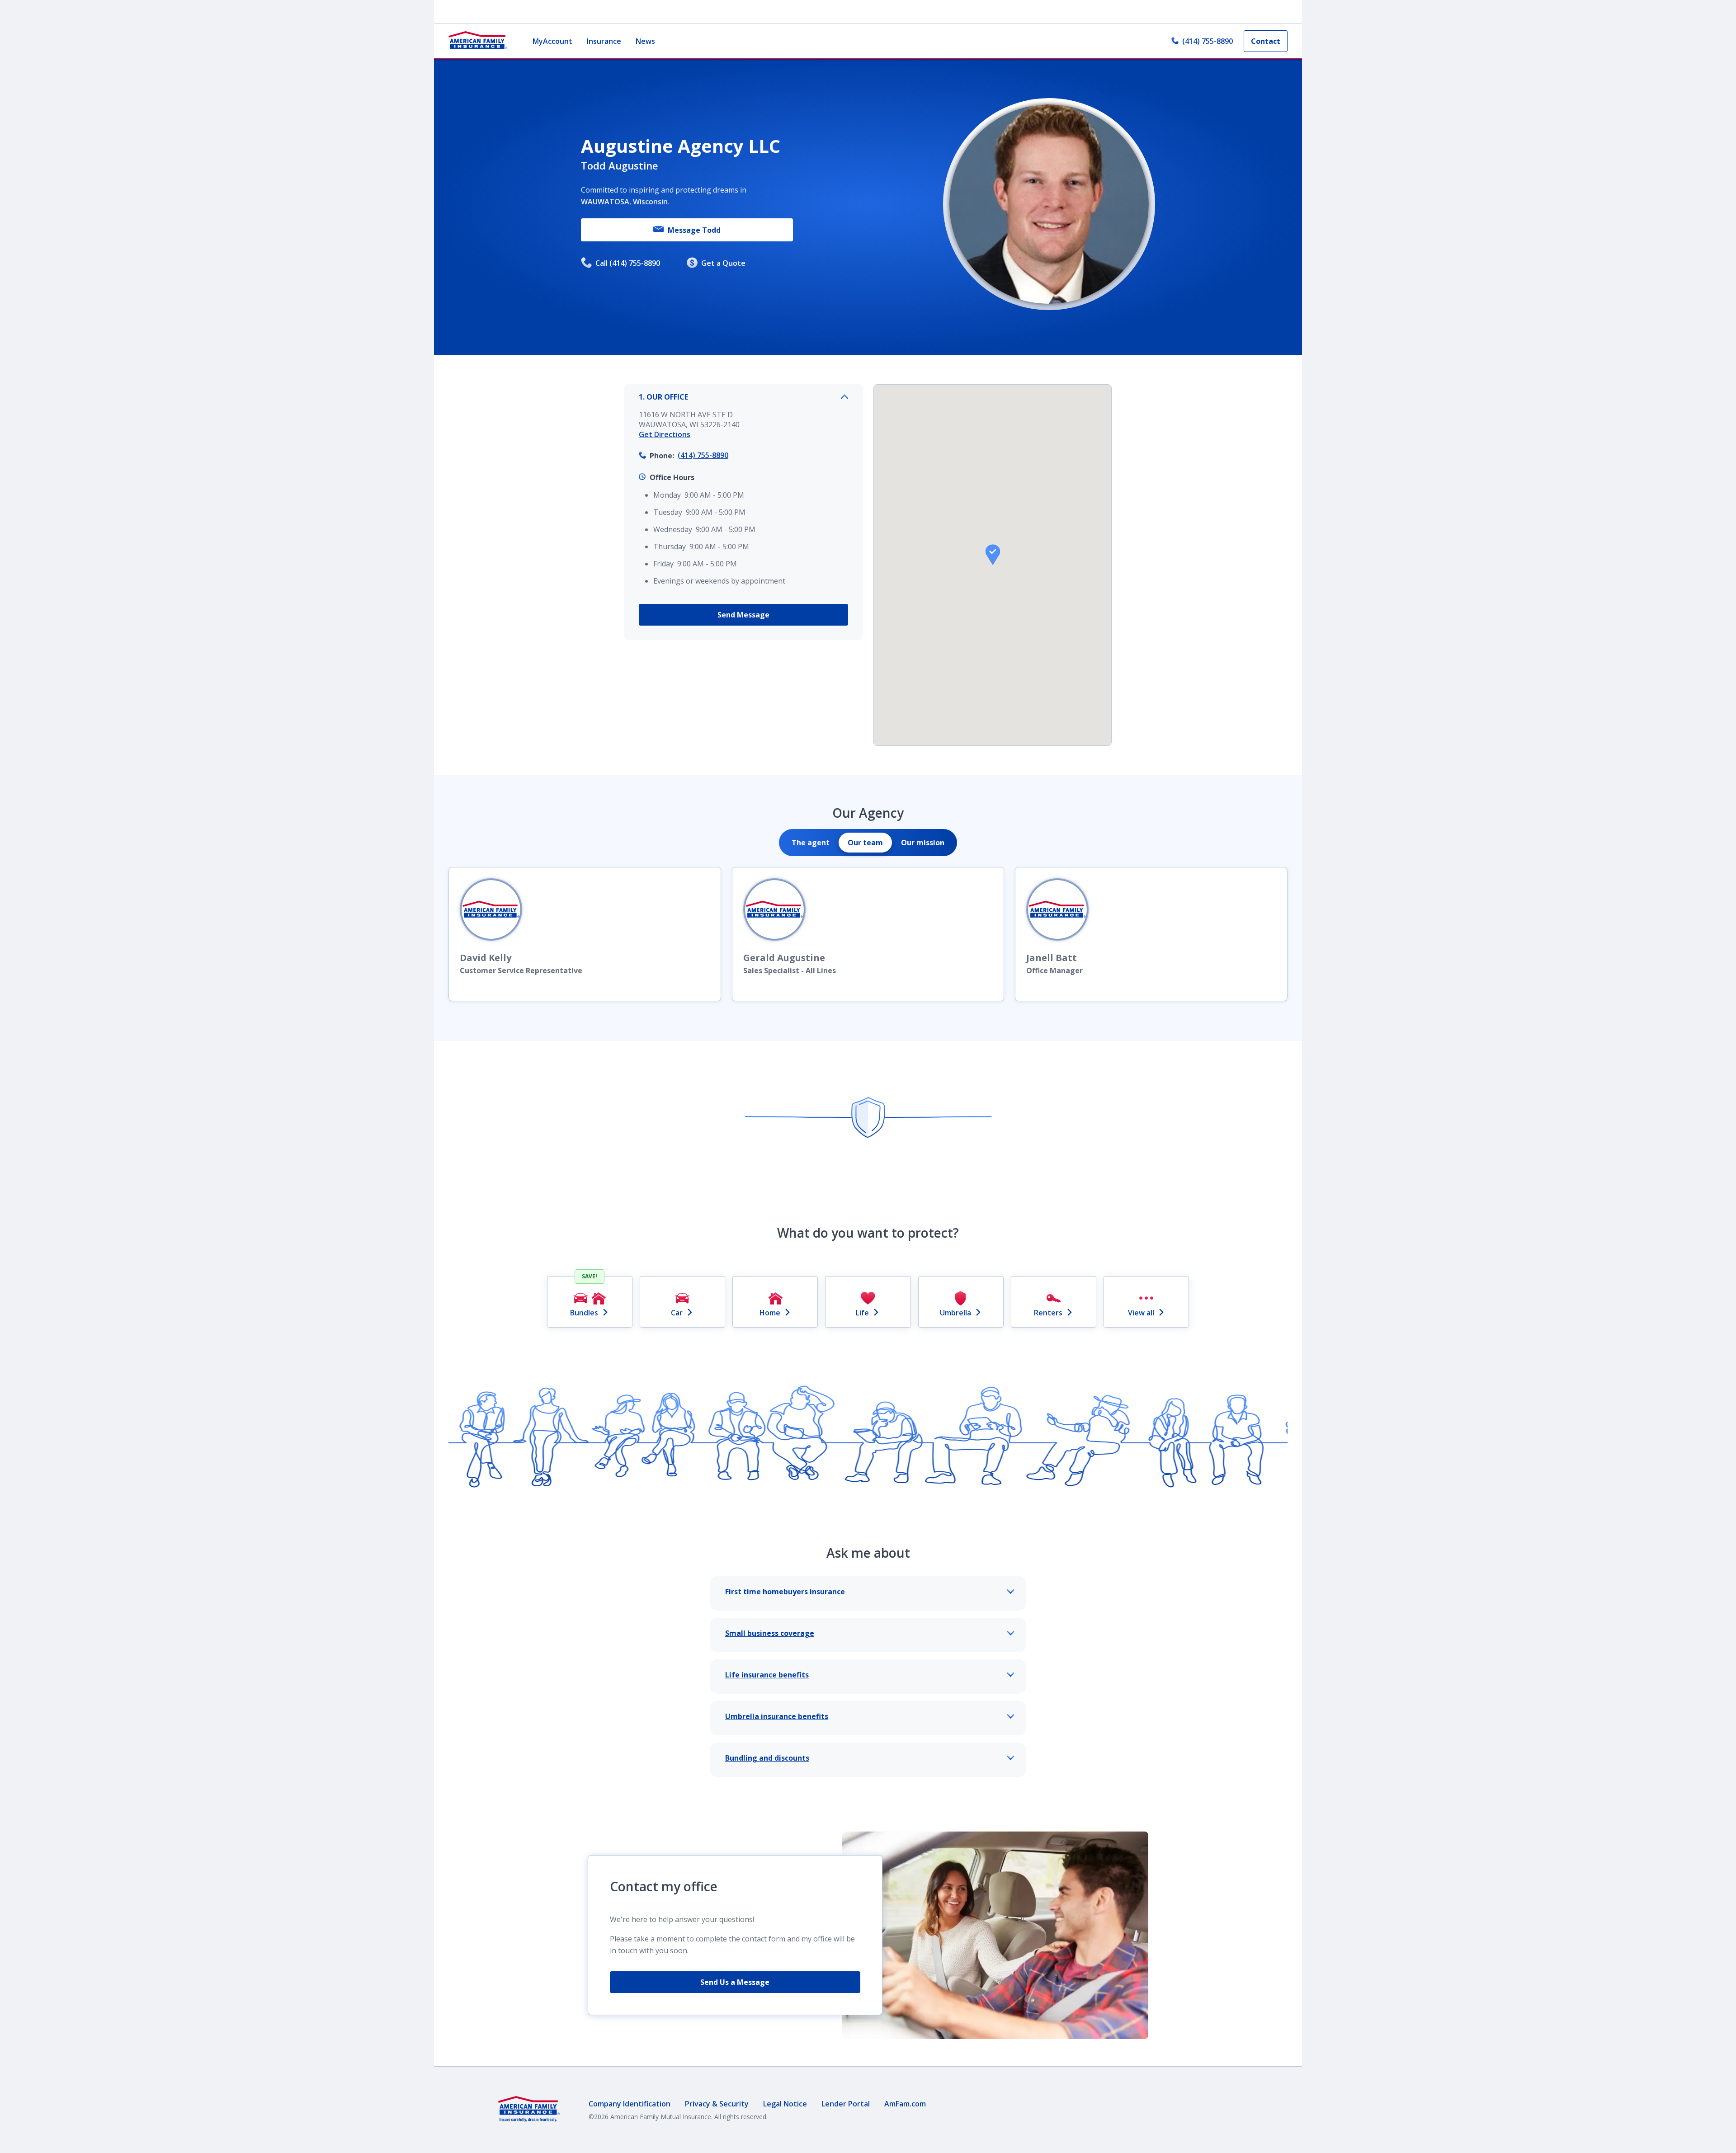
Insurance (604, 41)
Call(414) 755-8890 (628, 263)
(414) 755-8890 (1208, 41)
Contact (1266, 41)
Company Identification (630, 2104)
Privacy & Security (717, 2104)
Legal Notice (785, 2104)
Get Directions (665, 434)
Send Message (743, 615)
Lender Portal (846, 2104)
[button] (993, 555)
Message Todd (694, 230)
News (645, 41)
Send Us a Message (735, 1982)
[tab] (811, 843)
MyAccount (552, 41)
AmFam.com (905, 2104)
